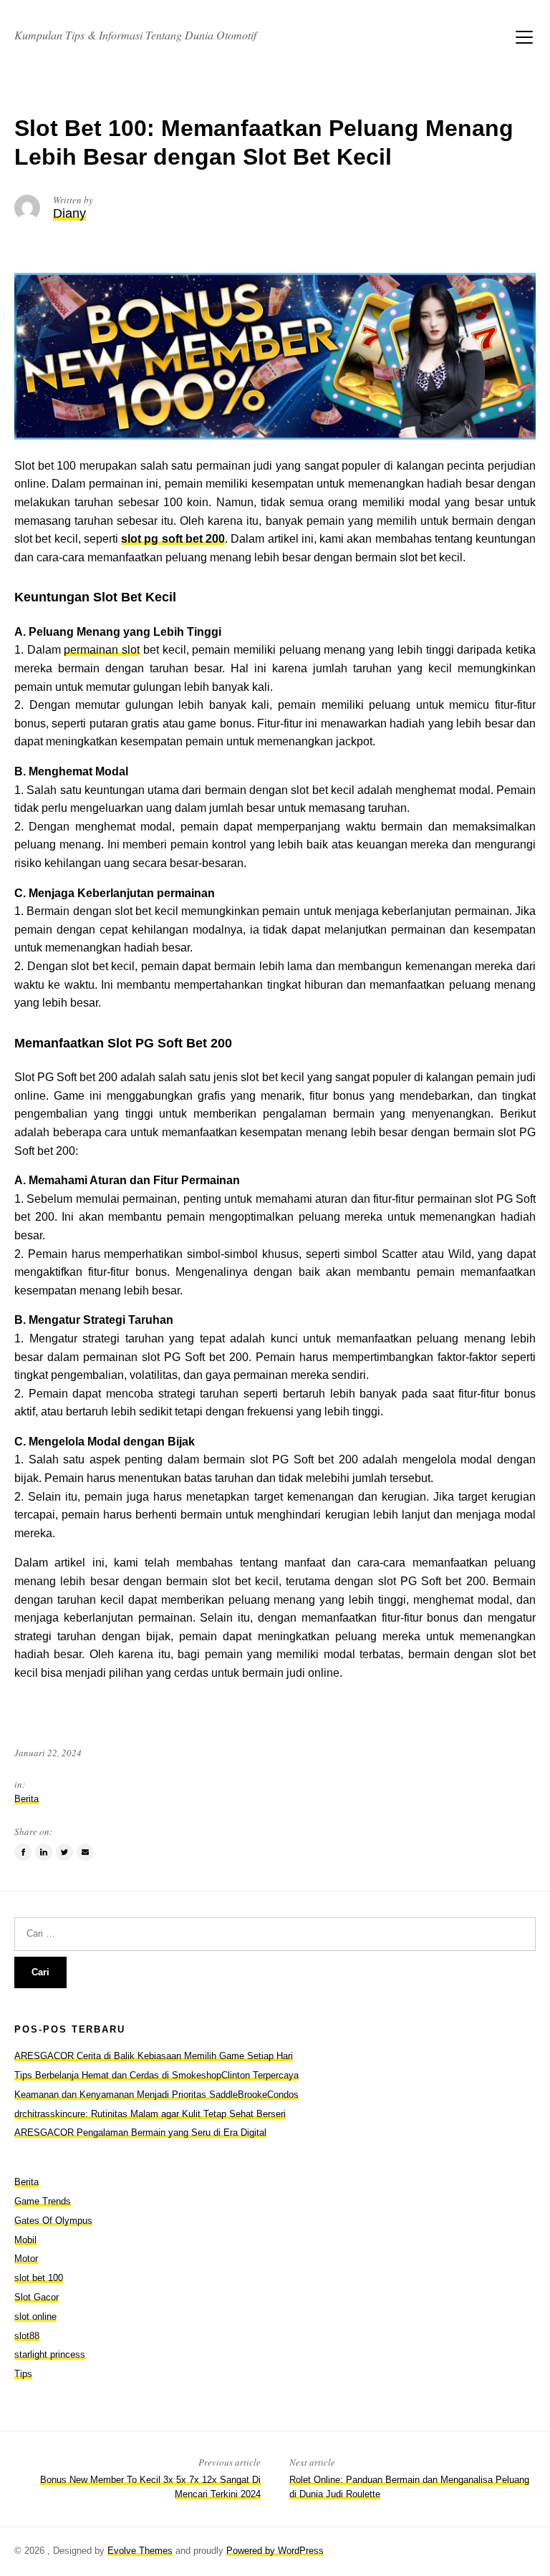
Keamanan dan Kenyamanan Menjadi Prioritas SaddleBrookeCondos (156, 2095)
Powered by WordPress (275, 2551)
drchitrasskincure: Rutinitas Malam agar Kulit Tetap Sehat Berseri (150, 2114)
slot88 (27, 2336)
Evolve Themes (140, 2551)
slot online (35, 2316)
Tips (23, 2374)
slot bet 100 (39, 2278)
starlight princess (50, 2354)
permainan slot (102, 650)
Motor (26, 2258)
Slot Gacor (37, 2297)
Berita (26, 1799)
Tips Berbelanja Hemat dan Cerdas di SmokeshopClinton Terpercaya (156, 2075)
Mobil (25, 2240)
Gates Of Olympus (53, 2221)
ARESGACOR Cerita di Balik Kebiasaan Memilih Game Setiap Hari (154, 2056)
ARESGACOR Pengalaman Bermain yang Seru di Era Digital (140, 2132)
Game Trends (43, 2201)
